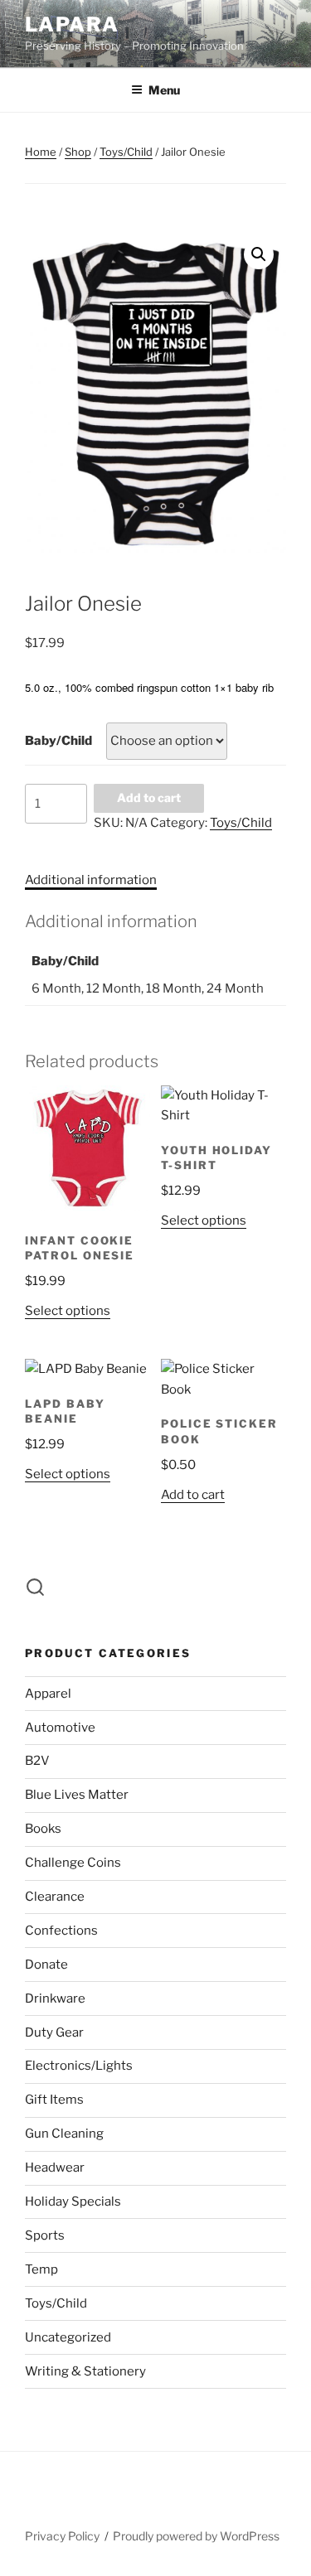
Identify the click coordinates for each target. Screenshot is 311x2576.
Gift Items (54, 2100)
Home (41, 152)
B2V (37, 1761)
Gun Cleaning (64, 2134)
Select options (68, 1311)
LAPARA (72, 24)
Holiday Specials (73, 2201)
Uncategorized (68, 2337)
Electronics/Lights (79, 2066)
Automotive (60, 1728)
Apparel (48, 1694)
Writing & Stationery (85, 2371)
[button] (259, 254)
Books (43, 1829)
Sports (45, 2235)
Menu (164, 90)
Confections (61, 1931)
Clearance (55, 1897)
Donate (46, 1965)
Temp (41, 2269)
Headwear (55, 2168)
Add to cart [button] (193, 1495)
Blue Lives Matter (77, 1795)
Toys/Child (126, 152)
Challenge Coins (73, 1863)
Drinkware (55, 1998)
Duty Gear (54, 2032)
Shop (78, 152)
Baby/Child (58, 741)
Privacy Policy (62, 2536)
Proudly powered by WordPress (196, 2536)
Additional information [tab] (91, 880)
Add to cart (149, 797)
